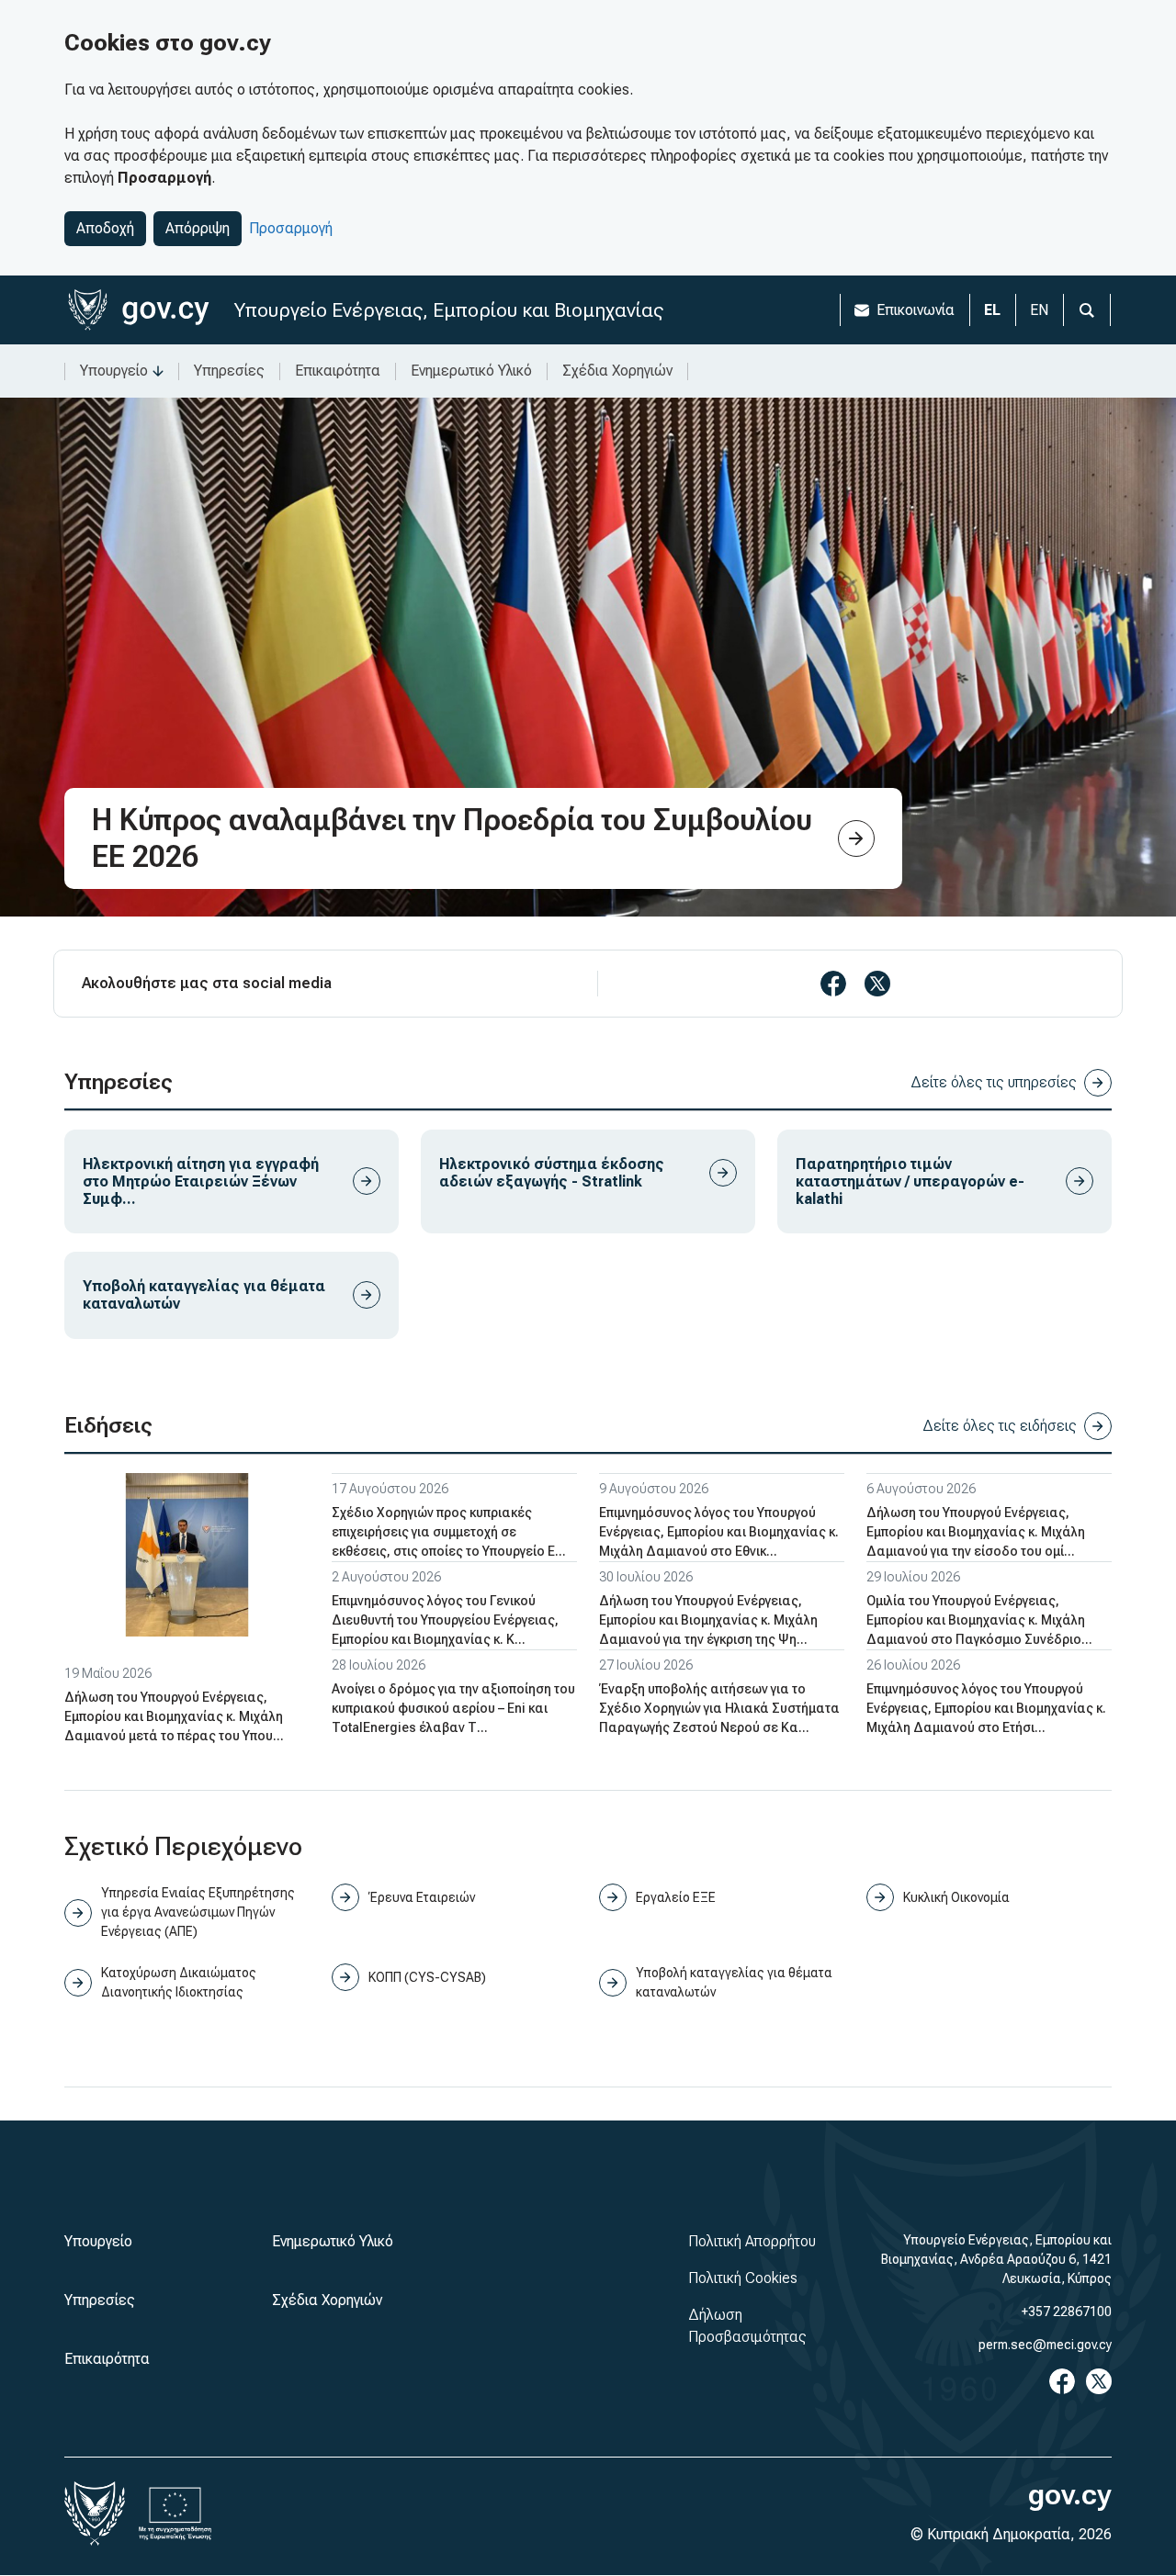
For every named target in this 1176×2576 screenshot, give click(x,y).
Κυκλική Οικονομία (956, 1897)
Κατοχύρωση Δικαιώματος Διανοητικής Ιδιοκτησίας (179, 1982)
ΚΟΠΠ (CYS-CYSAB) (427, 1977)
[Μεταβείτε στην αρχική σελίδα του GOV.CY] (138, 310)
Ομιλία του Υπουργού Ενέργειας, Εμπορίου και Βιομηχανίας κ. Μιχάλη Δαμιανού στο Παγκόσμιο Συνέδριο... (979, 1620)
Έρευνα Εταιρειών (422, 1897)
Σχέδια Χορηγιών (617, 371)
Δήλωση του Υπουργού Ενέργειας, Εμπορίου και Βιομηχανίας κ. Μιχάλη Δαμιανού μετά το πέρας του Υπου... (174, 1716)
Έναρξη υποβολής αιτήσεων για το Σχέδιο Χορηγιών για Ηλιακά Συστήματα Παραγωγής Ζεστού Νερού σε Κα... (719, 1708)
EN (1039, 310)
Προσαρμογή (291, 228)
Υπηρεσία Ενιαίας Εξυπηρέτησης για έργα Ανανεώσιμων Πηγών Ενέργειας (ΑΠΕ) (198, 1912)
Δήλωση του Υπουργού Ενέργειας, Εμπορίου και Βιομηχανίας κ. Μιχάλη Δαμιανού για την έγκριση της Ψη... (708, 1620)
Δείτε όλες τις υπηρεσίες (994, 1082)
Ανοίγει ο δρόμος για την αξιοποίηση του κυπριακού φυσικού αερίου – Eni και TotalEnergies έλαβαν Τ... (453, 1708)
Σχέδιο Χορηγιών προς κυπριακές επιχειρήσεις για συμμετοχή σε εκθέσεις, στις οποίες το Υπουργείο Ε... (449, 1532)
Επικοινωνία (916, 310)
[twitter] (877, 984)
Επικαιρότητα (338, 371)
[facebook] (833, 984)
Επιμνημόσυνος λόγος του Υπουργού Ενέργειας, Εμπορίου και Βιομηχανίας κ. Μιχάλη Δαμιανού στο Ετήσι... (986, 1708)
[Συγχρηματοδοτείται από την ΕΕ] (175, 2514)
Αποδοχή (105, 228)
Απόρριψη (198, 228)
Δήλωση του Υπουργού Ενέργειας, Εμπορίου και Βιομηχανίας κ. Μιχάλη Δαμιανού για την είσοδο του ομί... (976, 1532)
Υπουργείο (114, 371)
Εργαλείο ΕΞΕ (676, 1897)
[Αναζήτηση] (1087, 310)
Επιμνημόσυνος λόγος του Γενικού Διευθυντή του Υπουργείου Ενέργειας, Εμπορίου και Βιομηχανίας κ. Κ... (445, 1620)
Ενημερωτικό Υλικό (471, 371)
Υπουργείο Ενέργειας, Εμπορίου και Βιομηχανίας (449, 310)
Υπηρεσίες (229, 371)
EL (992, 310)
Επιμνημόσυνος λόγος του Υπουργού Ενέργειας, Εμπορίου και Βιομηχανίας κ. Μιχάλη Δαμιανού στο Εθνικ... (719, 1532)
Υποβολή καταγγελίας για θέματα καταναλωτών (734, 1982)
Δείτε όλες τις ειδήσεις (1000, 1426)
